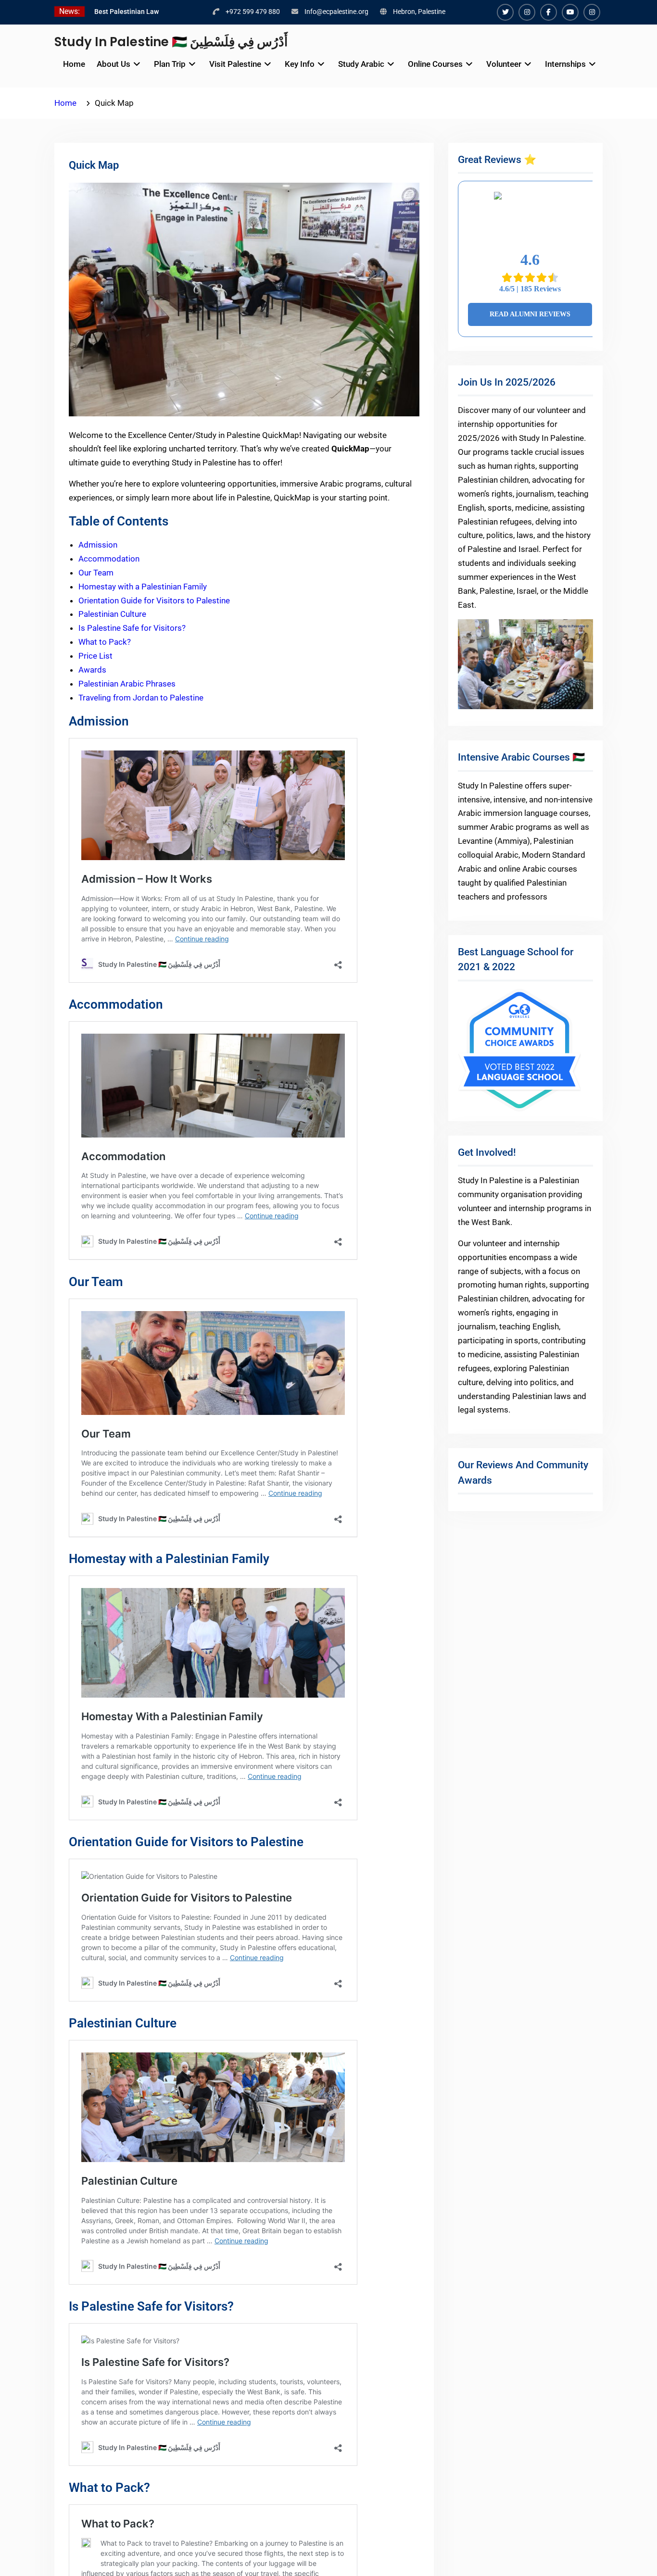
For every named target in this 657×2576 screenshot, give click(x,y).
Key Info (300, 64)
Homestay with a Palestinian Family (143, 587)
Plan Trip (170, 64)
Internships (565, 64)
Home (74, 64)
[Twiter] (505, 12)
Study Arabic (361, 64)
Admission (98, 545)
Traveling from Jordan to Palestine (141, 698)
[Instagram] (527, 12)
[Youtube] (570, 12)
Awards (92, 670)
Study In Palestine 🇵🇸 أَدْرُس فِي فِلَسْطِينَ (171, 42)
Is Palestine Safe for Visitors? (132, 628)
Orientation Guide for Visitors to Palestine (154, 600)
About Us (114, 64)
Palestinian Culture (112, 614)
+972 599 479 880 (253, 12)
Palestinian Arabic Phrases (127, 684)
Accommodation (109, 559)
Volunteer (504, 64)
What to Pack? (105, 642)
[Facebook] (549, 12)
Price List (95, 656)
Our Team (96, 573)
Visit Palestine (235, 64)
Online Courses (435, 64)
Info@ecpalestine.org (336, 12)
